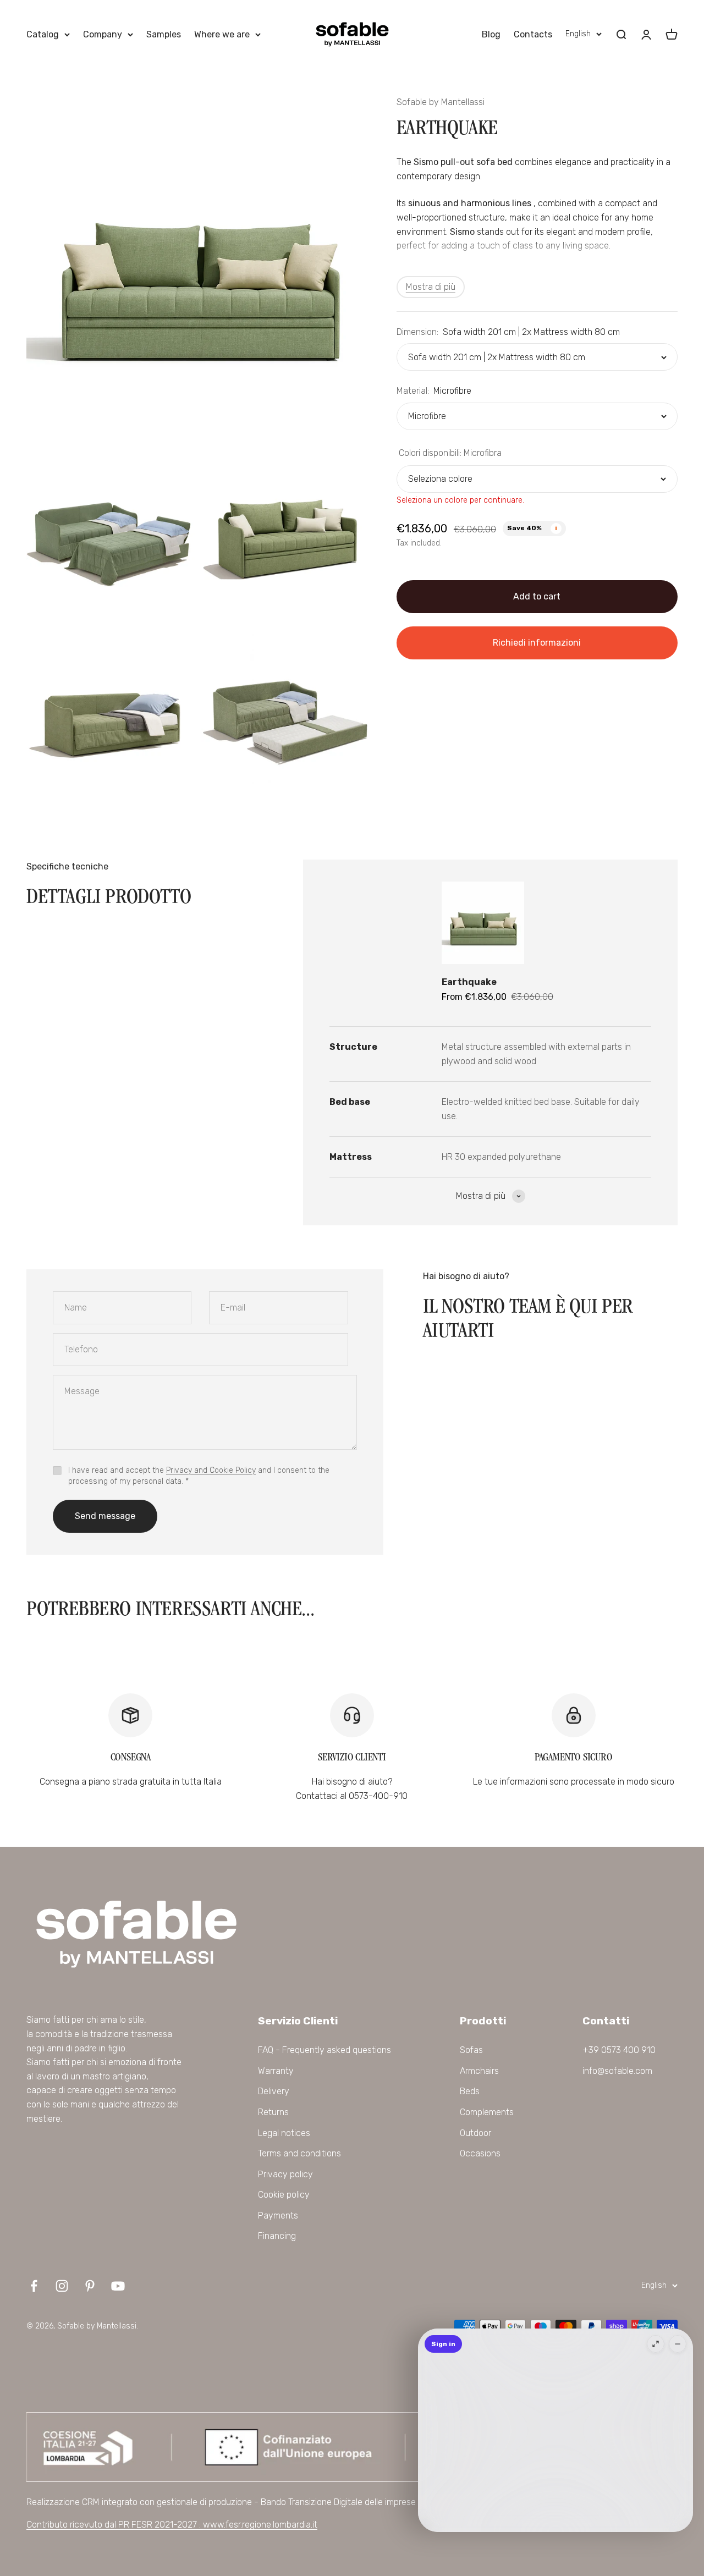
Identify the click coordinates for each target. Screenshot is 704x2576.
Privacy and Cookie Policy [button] (211, 1470)
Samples (164, 34)
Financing (277, 2236)
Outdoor (475, 2133)
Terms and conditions (299, 2153)
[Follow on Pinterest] (90, 2286)
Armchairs (479, 2071)
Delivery (274, 2091)
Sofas (471, 2050)
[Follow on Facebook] (34, 2286)
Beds (470, 2091)
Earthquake (469, 982)
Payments (278, 2216)
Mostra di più (431, 287)
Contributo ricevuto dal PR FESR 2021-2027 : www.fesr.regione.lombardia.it (172, 2525)
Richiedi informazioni (537, 643)
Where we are (222, 34)
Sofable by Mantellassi (441, 102)
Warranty (276, 2071)
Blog (491, 34)
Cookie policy (284, 2195)
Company (103, 34)
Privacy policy (285, 2174)
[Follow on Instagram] (62, 2286)
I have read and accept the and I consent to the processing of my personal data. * (199, 1476)
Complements (487, 2112)
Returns (273, 2112)
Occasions (480, 2153)
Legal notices (284, 2133)
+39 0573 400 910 (619, 2050)
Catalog (43, 34)
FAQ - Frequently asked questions (324, 2050)
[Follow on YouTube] (118, 2286)
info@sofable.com (617, 2071)
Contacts (533, 34)
